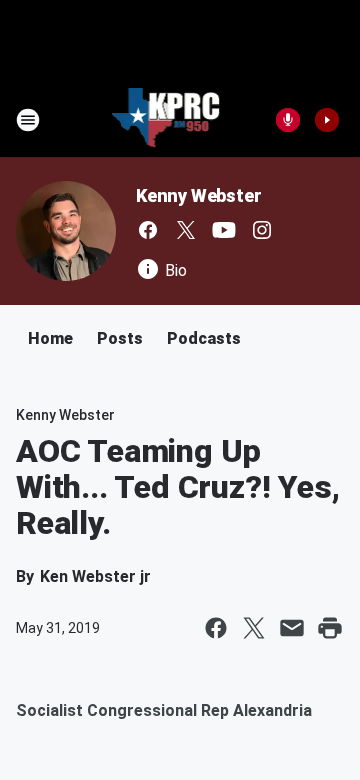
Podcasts (204, 338)
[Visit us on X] (186, 230)
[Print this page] (330, 628)
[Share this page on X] (254, 628)
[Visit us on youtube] (224, 230)
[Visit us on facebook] (148, 230)
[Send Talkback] (288, 120)
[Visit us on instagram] (262, 230)
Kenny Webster (198, 195)
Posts (120, 338)
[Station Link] (166, 120)
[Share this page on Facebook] (216, 628)
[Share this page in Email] (292, 628)
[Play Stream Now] (327, 120)
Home (50, 338)
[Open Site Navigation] (28, 120)
